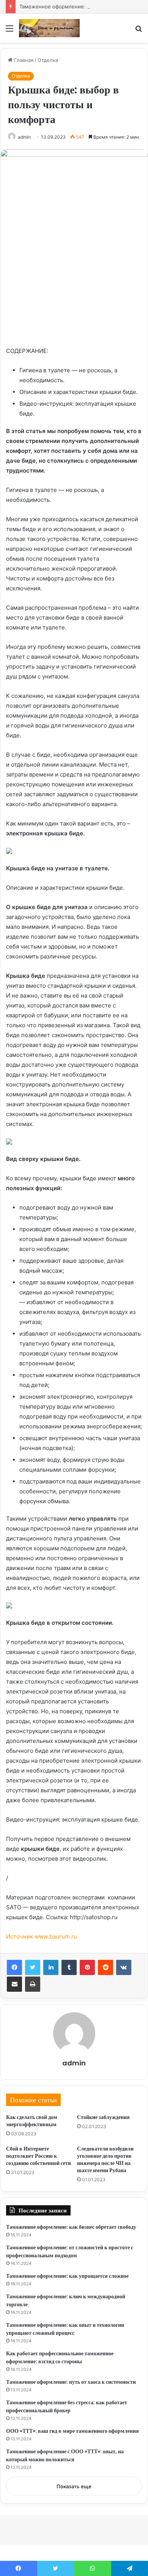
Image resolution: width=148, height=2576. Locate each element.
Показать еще (74, 2486)
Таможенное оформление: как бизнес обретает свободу (71, 2227)
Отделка (48, 60)
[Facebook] (14, 1967)
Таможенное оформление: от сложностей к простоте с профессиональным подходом (70, 2251)
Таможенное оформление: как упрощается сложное (67, 2276)
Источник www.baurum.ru (42, 1936)
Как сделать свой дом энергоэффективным (32, 2121)
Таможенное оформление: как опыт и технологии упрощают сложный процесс (65, 2329)
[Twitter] (33, 1967)
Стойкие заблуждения (103, 2117)
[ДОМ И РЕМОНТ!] (49, 28)
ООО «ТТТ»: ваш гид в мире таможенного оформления (72, 2431)
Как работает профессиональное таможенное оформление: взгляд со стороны (60, 2357)
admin (24, 137)
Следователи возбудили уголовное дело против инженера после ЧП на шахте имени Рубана (105, 2159)
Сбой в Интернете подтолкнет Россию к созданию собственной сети (39, 2156)
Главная (23, 60)
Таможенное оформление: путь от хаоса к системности (71, 2382)
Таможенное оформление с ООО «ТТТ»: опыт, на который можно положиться (65, 2455)
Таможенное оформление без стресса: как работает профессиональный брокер (67, 2406)
